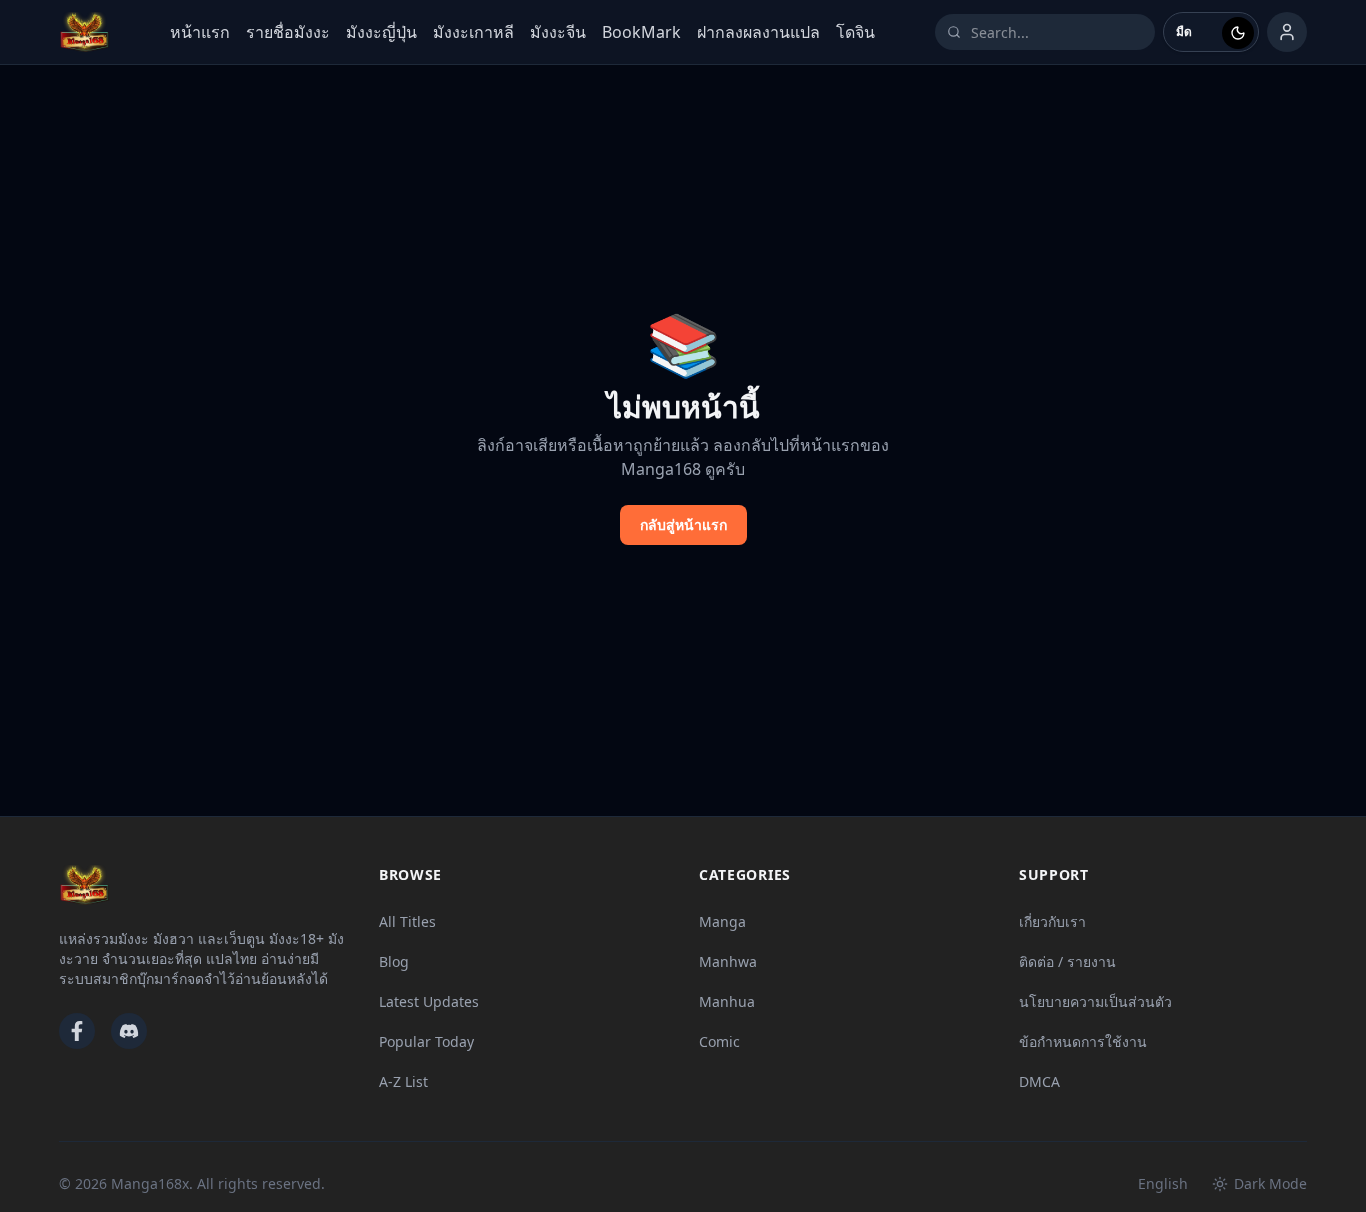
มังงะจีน (558, 32)
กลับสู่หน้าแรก (683, 524)
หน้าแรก (200, 32)
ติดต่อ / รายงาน (1067, 961)
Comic (719, 1041)
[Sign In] (1287, 32)
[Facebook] (77, 1031)
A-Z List (403, 1081)
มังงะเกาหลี (473, 32)
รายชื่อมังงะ (288, 32)
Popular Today (426, 1041)
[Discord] (129, 1031)
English (1163, 1183)
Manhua (727, 1001)
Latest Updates (429, 1001)
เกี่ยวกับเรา (1052, 921)
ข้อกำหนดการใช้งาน (1083, 1041)
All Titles (407, 921)
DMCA (1039, 1081)
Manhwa (728, 961)
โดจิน (855, 32)
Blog (394, 961)
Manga (722, 921)
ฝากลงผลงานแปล (758, 32)
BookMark (641, 32)
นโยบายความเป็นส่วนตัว (1095, 1001)
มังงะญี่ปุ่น (381, 32)
